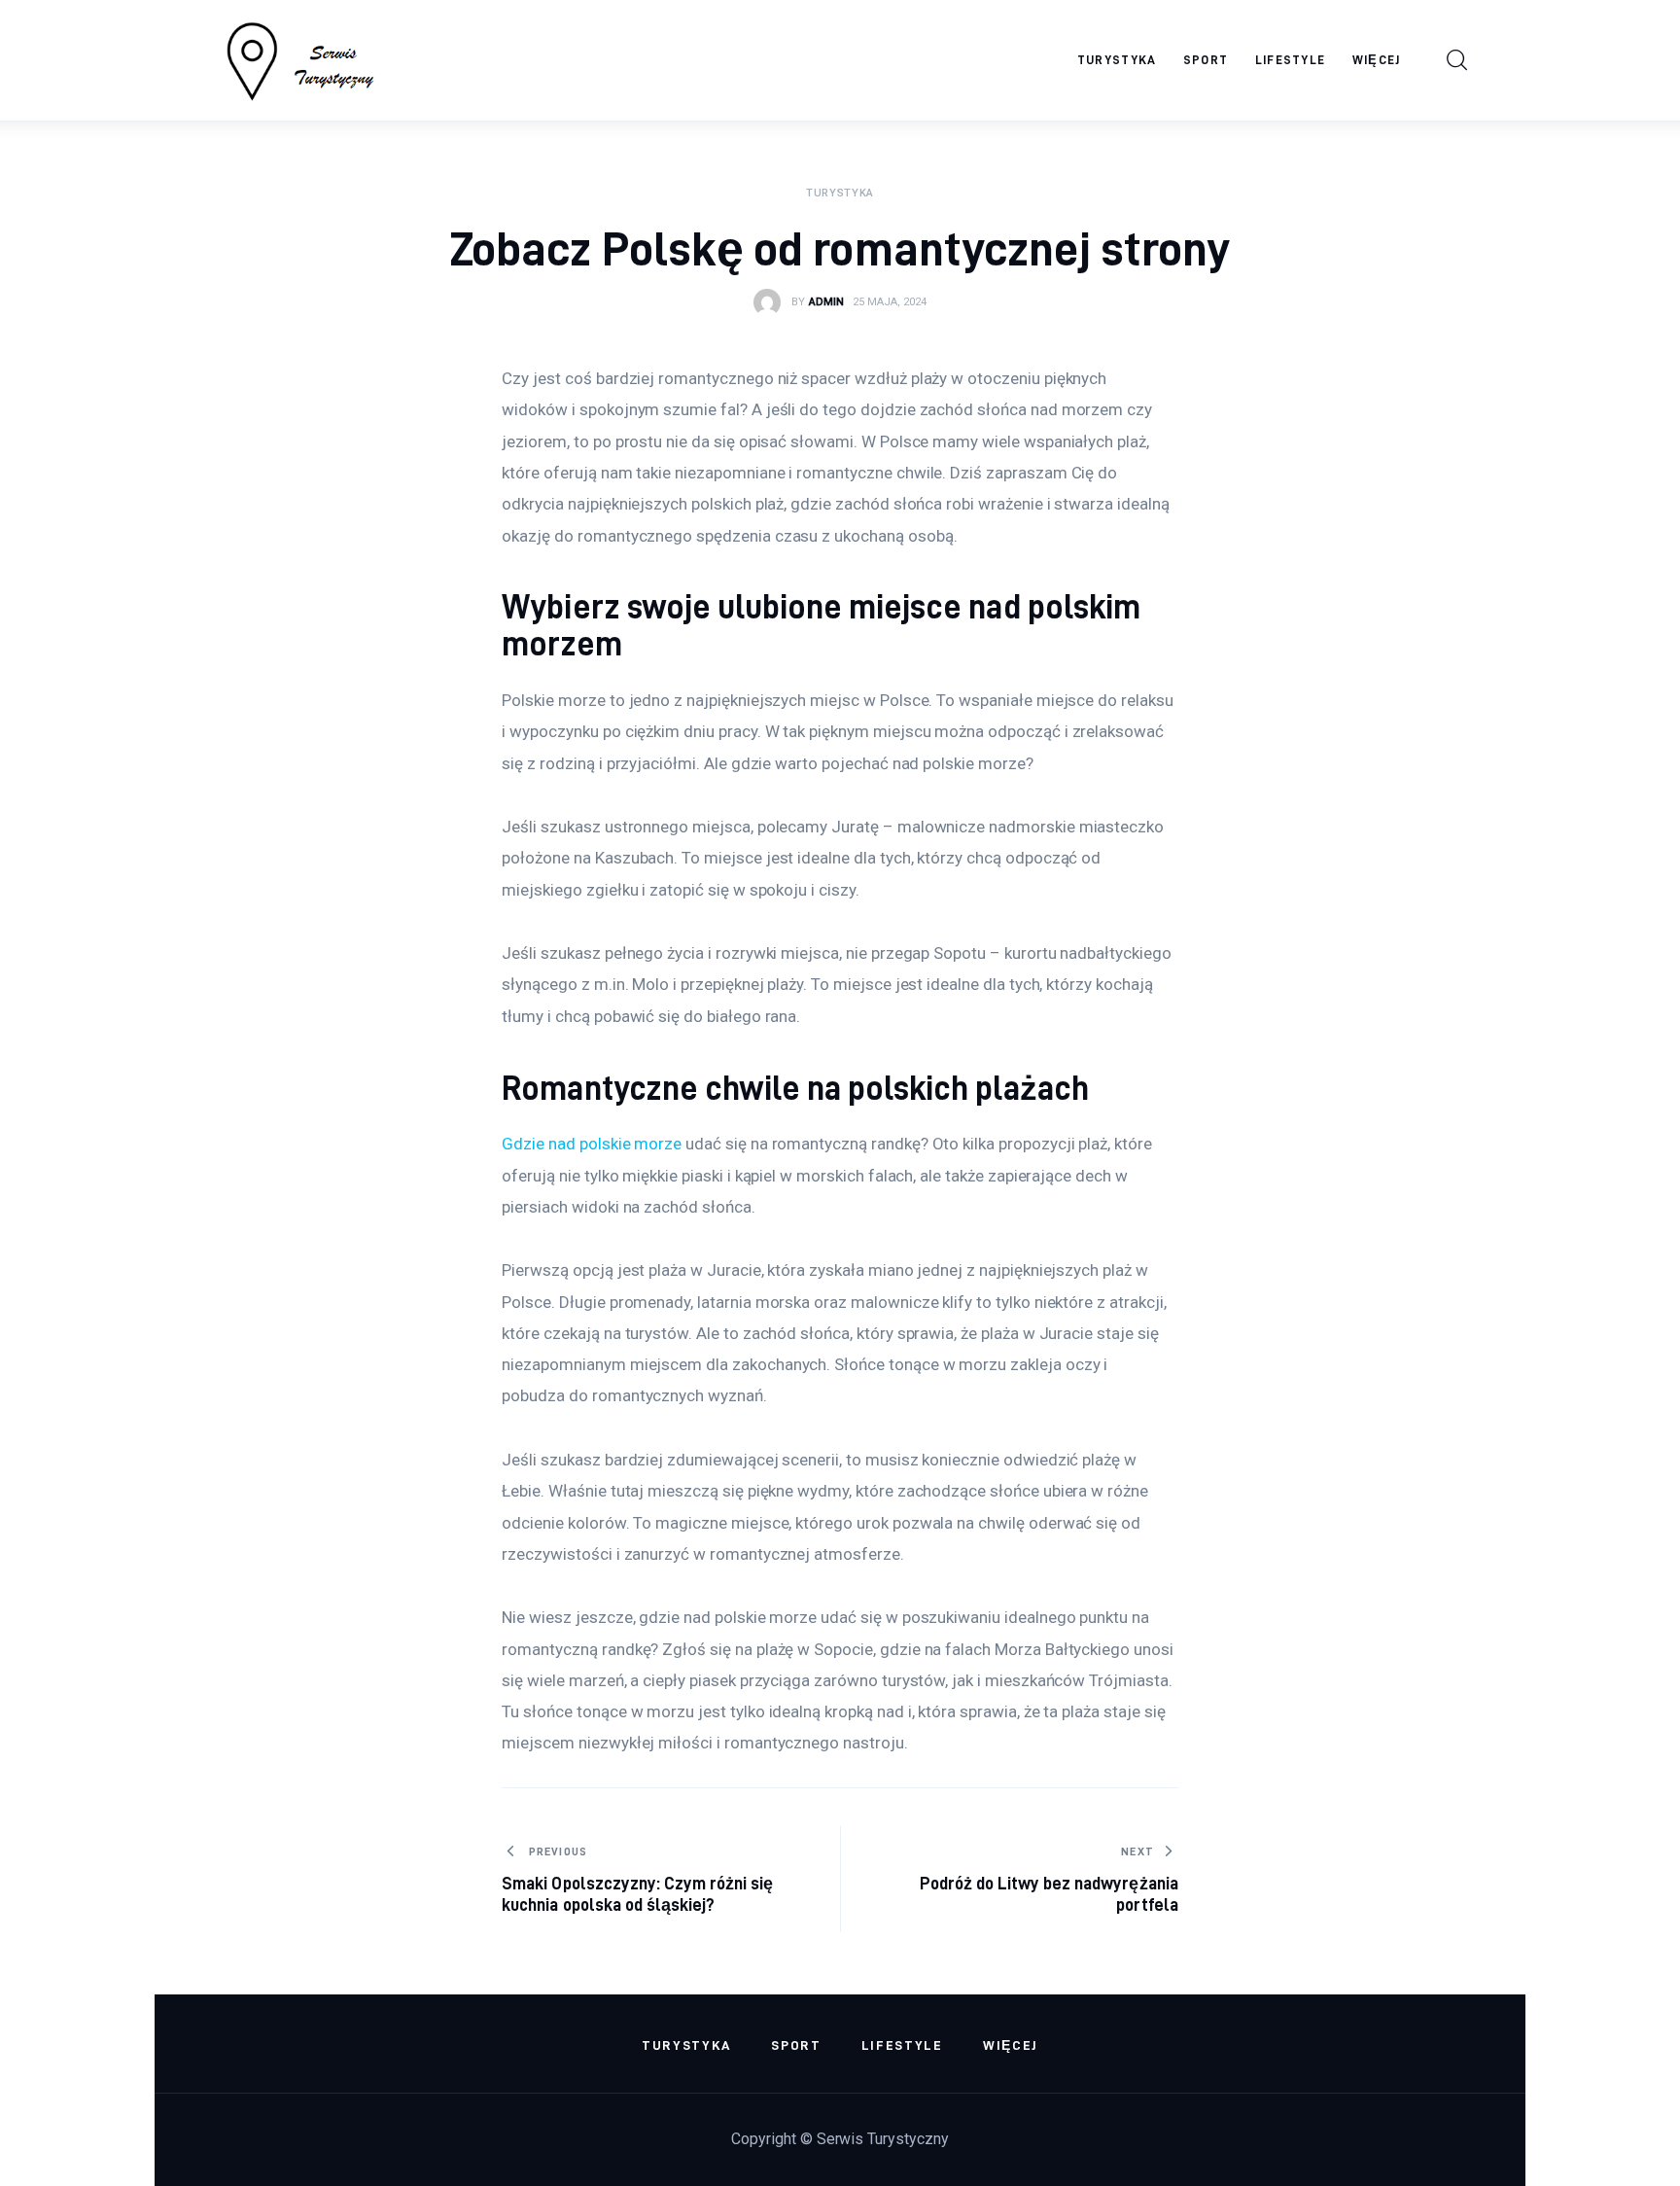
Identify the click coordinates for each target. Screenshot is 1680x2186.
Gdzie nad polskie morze (592, 1144)
